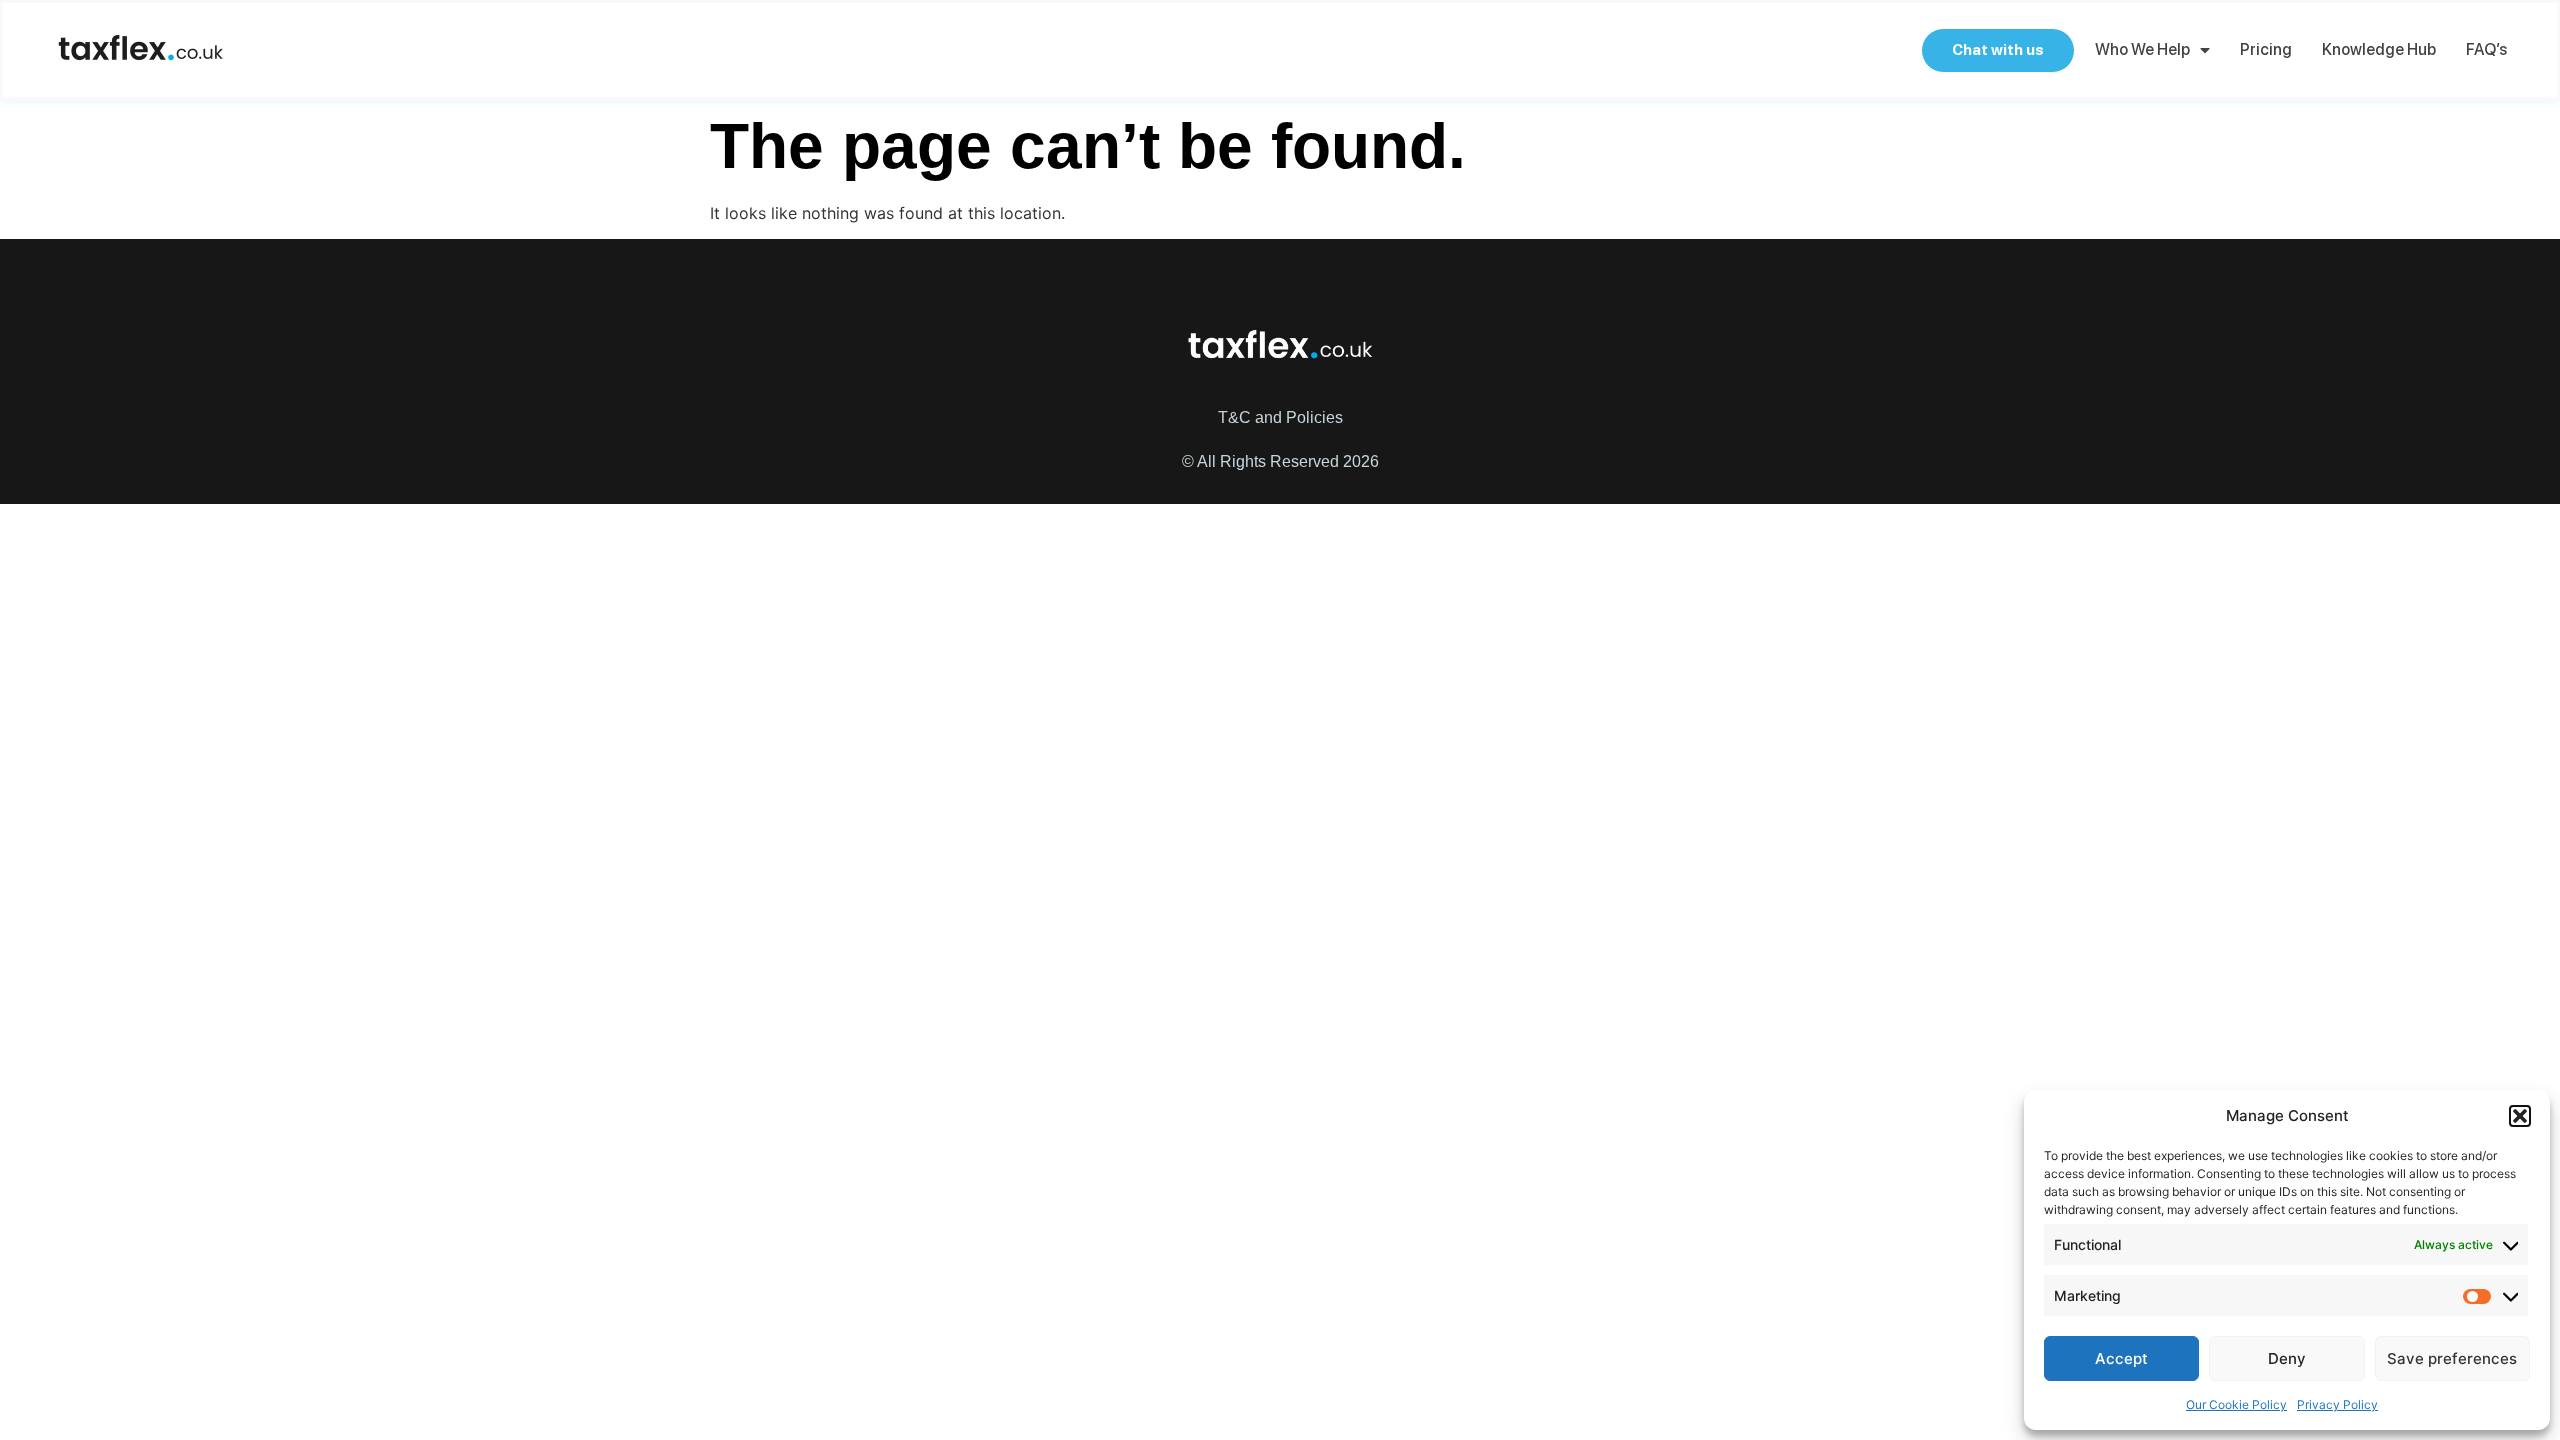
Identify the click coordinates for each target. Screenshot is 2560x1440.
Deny (2287, 1358)
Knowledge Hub (2379, 49)
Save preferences (2452, 1358)
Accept (2121, 1358)
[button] (2520, 1116)
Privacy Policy (2337, 1404)
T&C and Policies (1280, 417)
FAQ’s (2486, 49)
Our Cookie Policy (2236, 1404)
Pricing (2266, 49)
